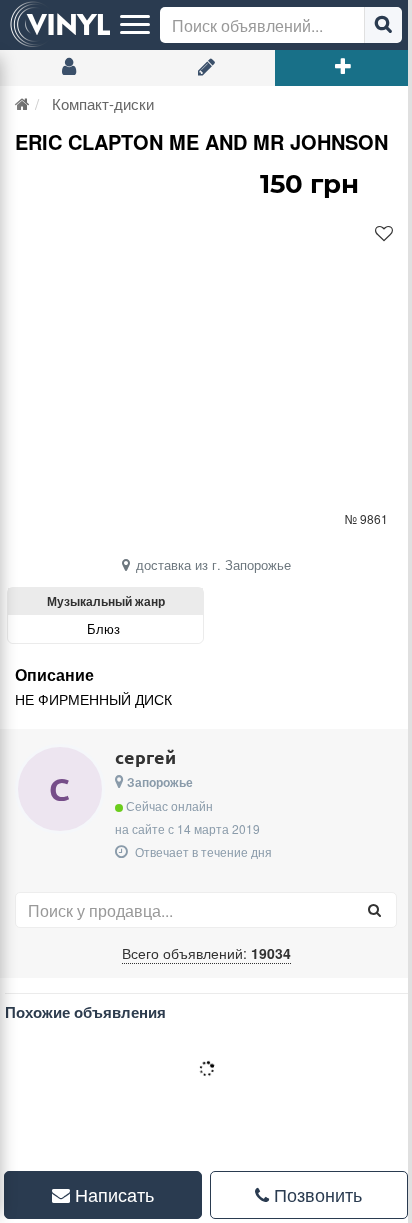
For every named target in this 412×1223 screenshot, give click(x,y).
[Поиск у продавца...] (374, 910)
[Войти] (68, 68)
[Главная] (22, 103)
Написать (108, 1194)
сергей (145, 756)
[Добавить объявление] (343, 68)
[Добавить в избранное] (384, 234)
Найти (383, 25)
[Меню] (135, 25)
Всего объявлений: (206, 953)
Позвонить (304, 1194)
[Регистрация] (205, 68)
